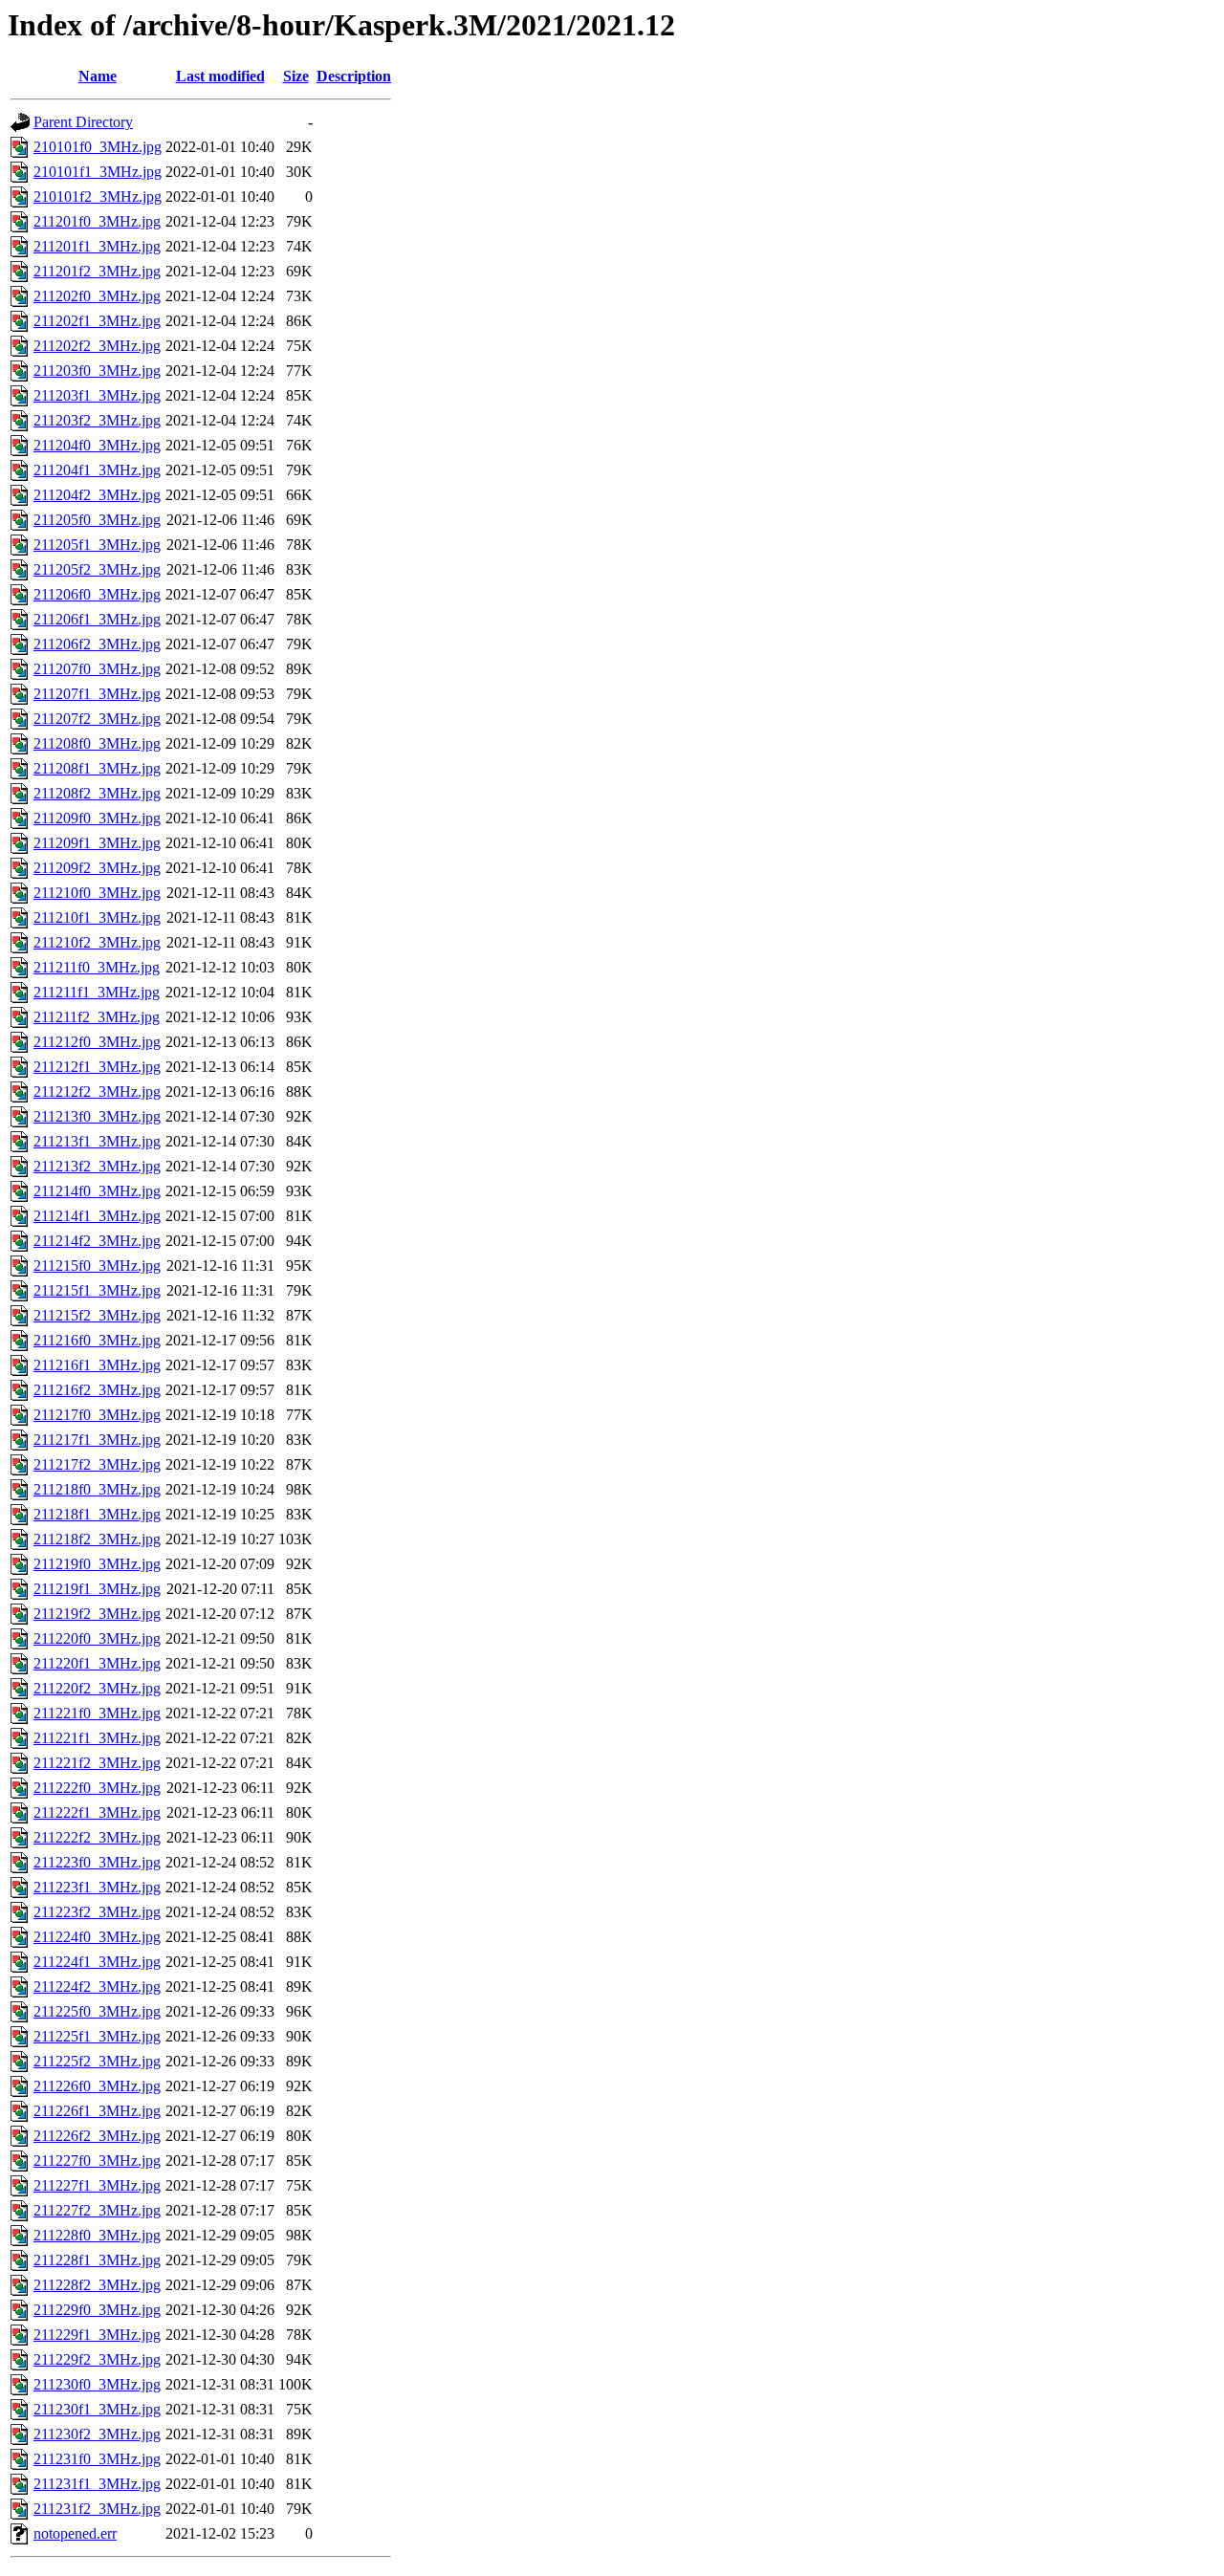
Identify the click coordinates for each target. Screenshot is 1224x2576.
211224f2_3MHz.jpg (97, 1987)
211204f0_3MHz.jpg (97, 445)
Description (354, 76)
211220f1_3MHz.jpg (97, 1663)
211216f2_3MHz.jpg (97, 1390)
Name (98, 76)
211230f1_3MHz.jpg (97, 2409)
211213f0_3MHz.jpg (97, 1116)
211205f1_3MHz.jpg (97, 545)
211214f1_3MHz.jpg (97, 1216)
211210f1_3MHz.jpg (97, 917)
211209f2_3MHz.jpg (97, 868)
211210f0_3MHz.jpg (97, 893)
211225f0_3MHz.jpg (97, 2011)
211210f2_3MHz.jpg (97, 942)
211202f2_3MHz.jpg (97, 346)
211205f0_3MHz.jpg (97, 520)
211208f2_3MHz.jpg (97, 793)
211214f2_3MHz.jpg (97, 1241)
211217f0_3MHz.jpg (97, 1415)
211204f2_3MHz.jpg (97, 495)
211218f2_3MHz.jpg (97, 1539)
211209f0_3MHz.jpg (97, 818)
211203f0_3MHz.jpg (97, 371)
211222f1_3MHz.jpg (97, 1812)
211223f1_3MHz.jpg (97, 1887)
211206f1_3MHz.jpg (97, 619)
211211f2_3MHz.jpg (97, 1017)
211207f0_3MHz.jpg (97, 669)
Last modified (220, 76)
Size (296, 76)
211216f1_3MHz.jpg (97, 1365)
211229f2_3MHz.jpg (97, 2359)
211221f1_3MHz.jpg (97, 1738)
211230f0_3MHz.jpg (97, 2384)
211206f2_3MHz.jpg (97, 644)
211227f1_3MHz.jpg (97, 2185)
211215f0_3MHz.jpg (97, 1266)
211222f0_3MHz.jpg (97, 1788)
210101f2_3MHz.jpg (98, 196)
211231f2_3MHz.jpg (97, 2509)
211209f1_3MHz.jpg (97, 843)
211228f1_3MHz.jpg (97, 2260)
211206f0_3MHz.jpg (97, 594)
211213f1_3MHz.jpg (97, 1141)
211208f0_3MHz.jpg (97, 743)
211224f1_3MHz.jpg (97, 1962)
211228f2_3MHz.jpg (97, 2285)
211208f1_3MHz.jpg (97, 768)
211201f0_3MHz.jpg (97, 221)
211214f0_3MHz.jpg (97, 1191)
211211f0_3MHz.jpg (97, 967)
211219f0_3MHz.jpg (97, 1564)
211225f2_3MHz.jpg (97, 2061)
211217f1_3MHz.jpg (97, 1440)
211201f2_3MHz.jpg (97, 271)
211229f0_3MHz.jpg (97, 2310)
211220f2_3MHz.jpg (97, 1688)
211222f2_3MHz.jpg (97, 1837)
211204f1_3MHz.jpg (97, 470)
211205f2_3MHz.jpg (97, 569)
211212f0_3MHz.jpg (97, 1042)
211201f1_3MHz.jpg (97, 246)
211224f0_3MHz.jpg (97, 1937)
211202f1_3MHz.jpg (97, 321)
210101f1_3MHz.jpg (98, 172)
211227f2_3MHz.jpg (97, 2210)
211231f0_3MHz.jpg (97, 2459)
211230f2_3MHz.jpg (97, 2434)
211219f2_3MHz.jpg (97, 1614)
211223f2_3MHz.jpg (97, 1912)
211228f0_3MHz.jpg (97, 2235)
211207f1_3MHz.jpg (97, 694)
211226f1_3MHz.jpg (97, 2111)
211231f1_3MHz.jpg (97, 2484)
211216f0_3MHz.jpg (97, 1340)
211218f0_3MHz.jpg (97, 1489)
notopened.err (75, 2533)
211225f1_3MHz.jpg (97, 2036)
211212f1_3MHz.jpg (97, 1067)
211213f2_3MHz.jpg (97, 1166)
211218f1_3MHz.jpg (97, 1514)
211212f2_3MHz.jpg (97, 1092)
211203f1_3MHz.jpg (97, 395)
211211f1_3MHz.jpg (97, 992)
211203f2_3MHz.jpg (97, 420)
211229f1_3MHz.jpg (97, 2335)
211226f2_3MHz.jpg (97, 2136)
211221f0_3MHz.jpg (97, 1713)
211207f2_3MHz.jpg (97, 719)
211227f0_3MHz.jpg (97, 2161)
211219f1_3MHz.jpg (97, 1589)
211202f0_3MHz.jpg (97, 296)
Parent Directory (83, 122)
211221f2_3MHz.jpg (97, 1763)
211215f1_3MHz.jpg (97, 1290)
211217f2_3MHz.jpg (97, 1464)
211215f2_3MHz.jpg (97, 1315)
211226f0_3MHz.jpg (97, 2086)
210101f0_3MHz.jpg (98, 147)
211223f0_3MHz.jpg (97, 1862)
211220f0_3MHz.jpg (97, 1638)
